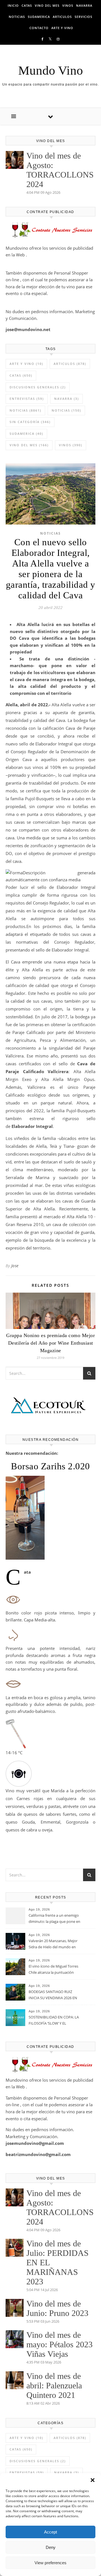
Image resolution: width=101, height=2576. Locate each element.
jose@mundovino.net (28, 329)
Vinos (68, 5)
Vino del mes (47, 5)
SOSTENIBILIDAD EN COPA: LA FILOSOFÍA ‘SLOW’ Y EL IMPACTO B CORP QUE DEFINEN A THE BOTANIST (54, 2021)
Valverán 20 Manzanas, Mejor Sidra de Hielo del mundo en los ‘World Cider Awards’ (53, 1944)
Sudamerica (39, 17)
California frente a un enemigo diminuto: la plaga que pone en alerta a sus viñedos (54, 1919)
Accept (50, 2532)
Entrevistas (27, 399)
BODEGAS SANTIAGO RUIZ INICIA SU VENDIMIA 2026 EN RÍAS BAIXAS (53, 1995)
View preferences (50, 2563)
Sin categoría (30, 422)
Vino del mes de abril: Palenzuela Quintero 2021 (54, 2385)
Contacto (39, 28)
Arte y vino (62, 28)
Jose (15, 1266)
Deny (51, 2547)
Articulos (62, 17)
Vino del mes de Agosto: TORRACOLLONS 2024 (60, 170)
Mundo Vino (51, 71)
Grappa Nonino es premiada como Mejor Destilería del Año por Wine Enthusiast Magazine (50, 1343)
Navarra (84, 5)
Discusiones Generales (38, 387)
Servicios (83, 17)
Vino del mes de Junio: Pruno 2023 (57, 2308)
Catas (27, 5)
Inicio (13, 5)
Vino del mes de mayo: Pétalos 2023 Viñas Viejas (59, 2344)
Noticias (17, 17)
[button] (93, 2480)
